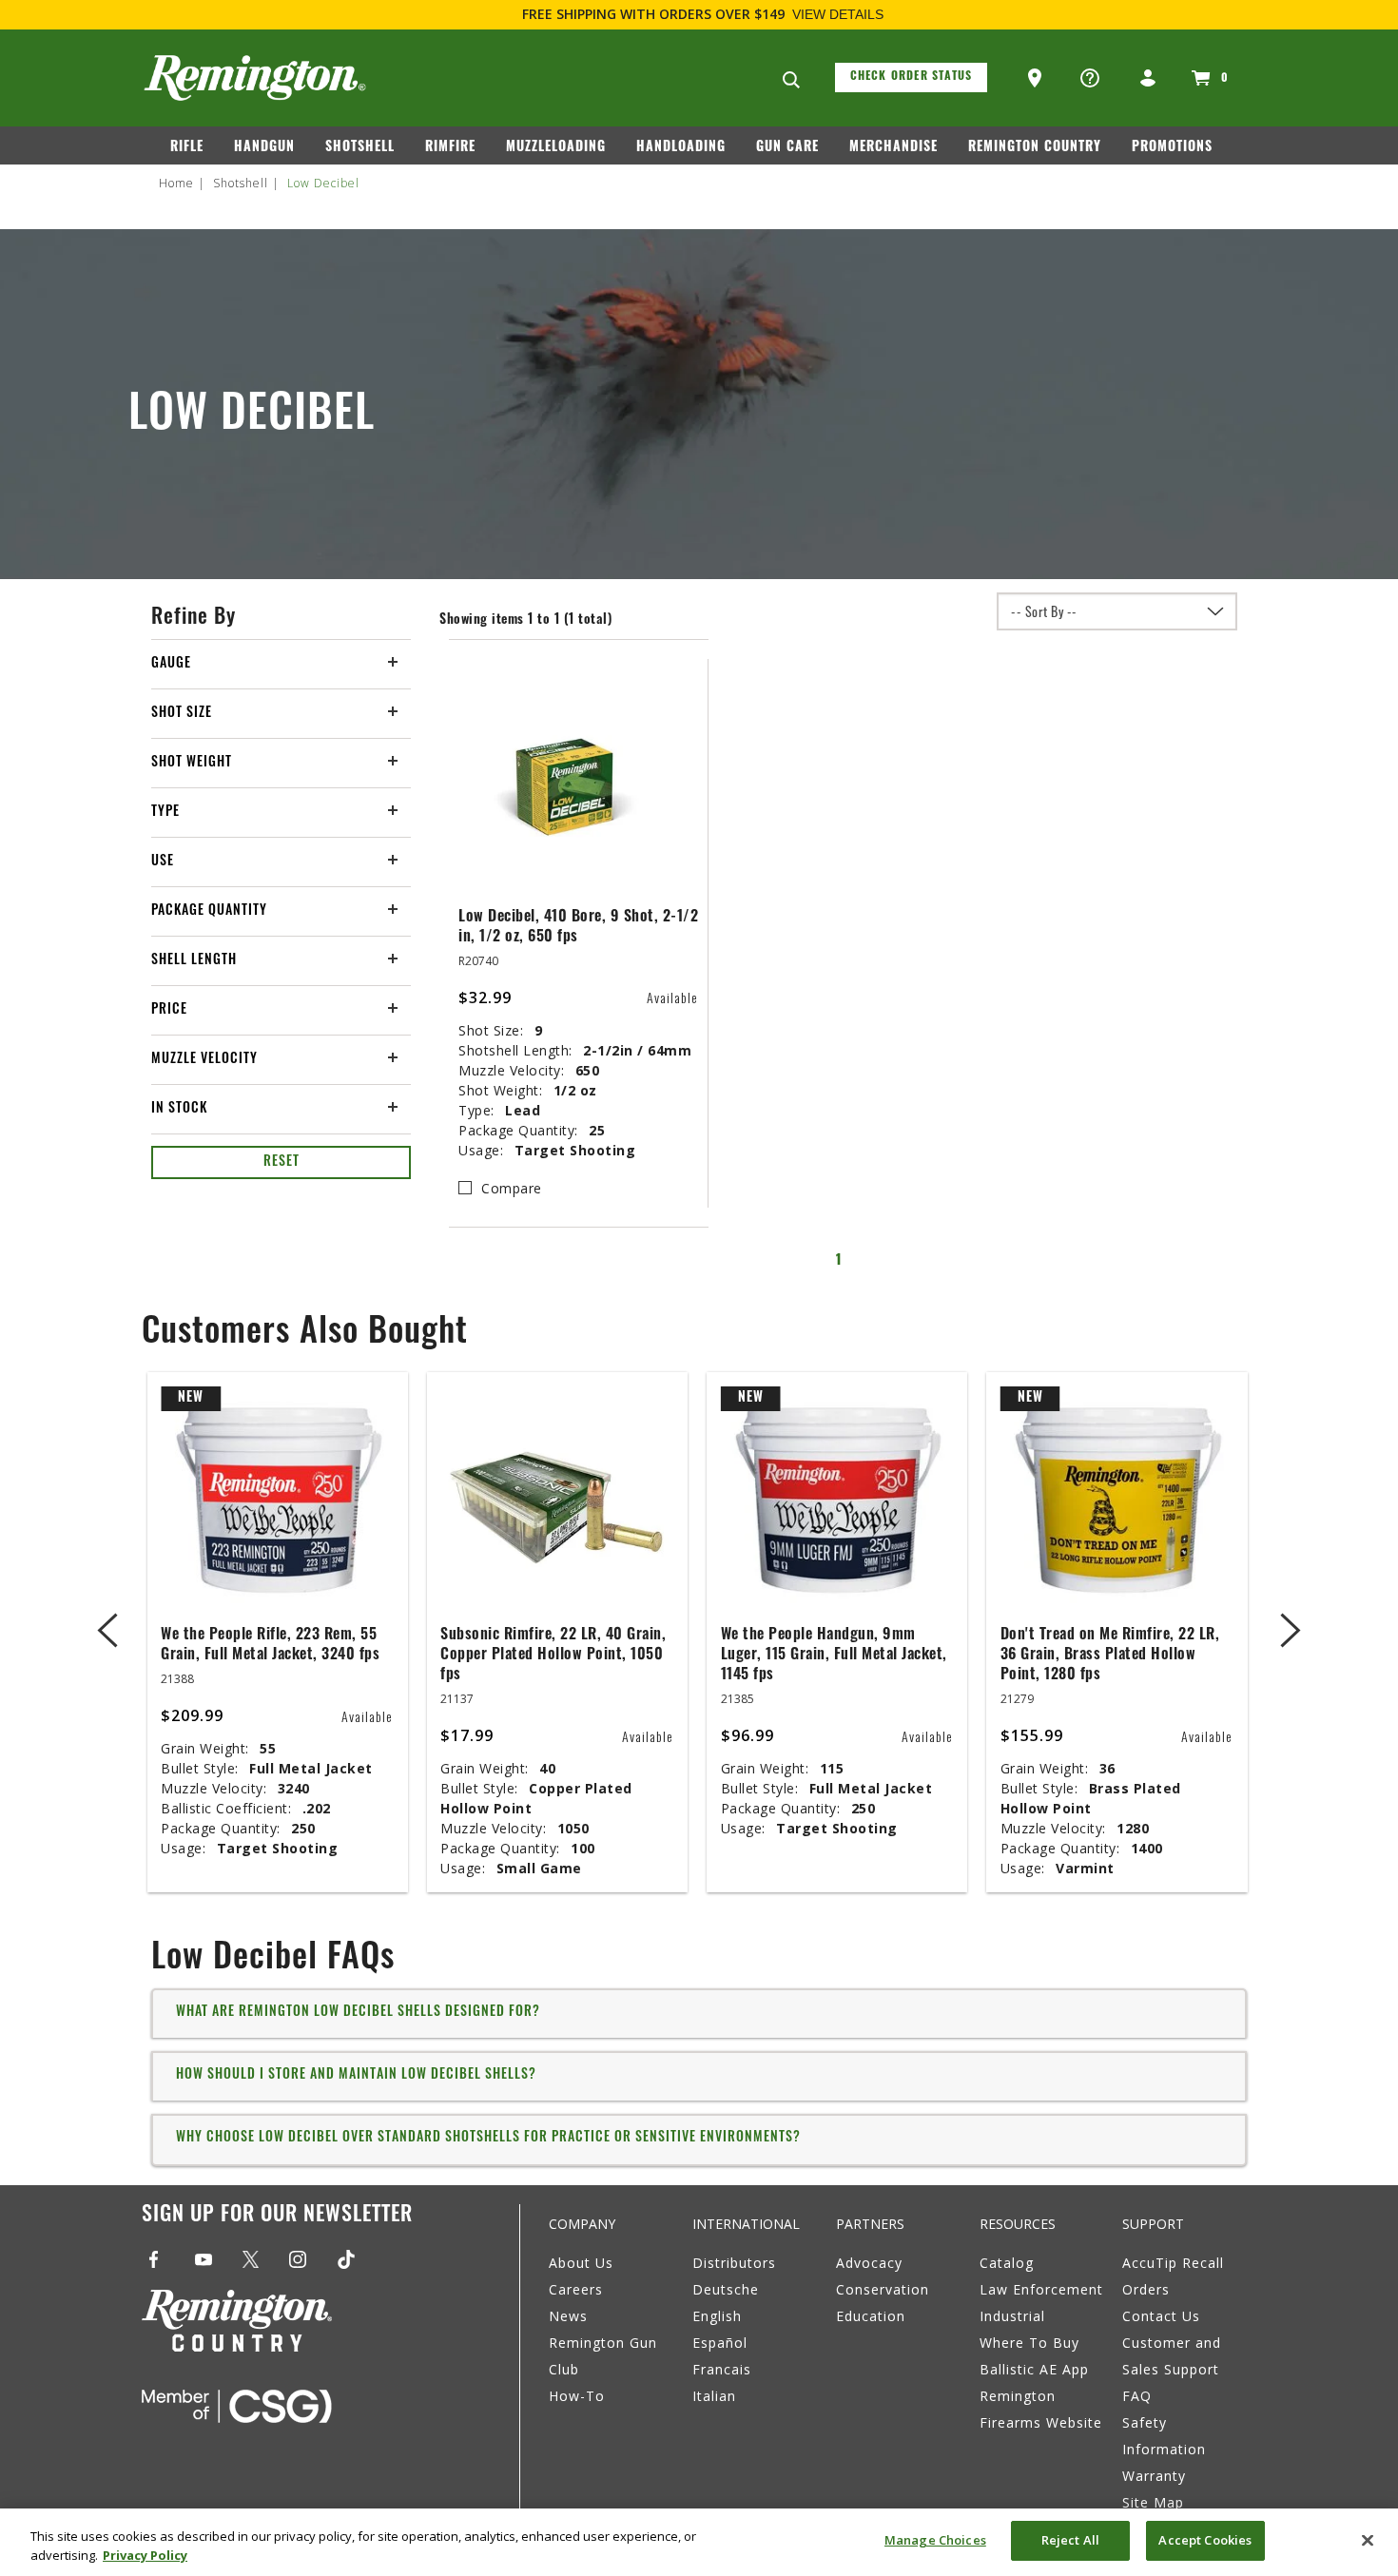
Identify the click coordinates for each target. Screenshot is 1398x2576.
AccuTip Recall (1173, 2263)
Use (163, 862)
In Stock (179, 1109)
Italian (714, 2396)
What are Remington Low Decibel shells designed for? (358, 2013)
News (568, 2316)
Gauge (171, 664)
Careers (576, 2289)
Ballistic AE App (1034, 2369)
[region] (699, 2542)
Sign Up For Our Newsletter (277, 2216)
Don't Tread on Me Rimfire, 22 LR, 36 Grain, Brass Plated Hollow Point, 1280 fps (1110, 1656)
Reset (282, 1162)
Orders (1146, 2289)
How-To (577, 2396)
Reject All (1070, 2540)
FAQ (1137, 2396)
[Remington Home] (255, 78)
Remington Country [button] (1035, 148)
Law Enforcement (1041, 2289)
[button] (1037, 79)
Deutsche (726, 2289)
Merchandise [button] (893, 148)
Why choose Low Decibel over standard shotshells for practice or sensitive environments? (488, 2138)
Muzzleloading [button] (556, 148)
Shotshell (241, 183)
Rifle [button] (187, 148)
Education (871, 2316)
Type (165, 813)
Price (169, 1010)
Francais (722, 2369)
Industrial (1012, 2316)
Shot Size (182, 714)
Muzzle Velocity (204, 1060)
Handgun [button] (264, 148)
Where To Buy (1029, 2343)
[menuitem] (194, 151)
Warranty (1154, 2476)
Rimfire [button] (450, 148)
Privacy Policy (145, 2555)
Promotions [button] (1172, 148)
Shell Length (194, 961)
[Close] (1368, 2540)
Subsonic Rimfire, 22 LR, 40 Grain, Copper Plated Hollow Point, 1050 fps (553, 1656)
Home (176, 183)
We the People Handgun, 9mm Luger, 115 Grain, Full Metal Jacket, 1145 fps (834, 1656)
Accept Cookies (1205, 2540)
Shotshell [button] (360, 148)
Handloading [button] (681, 148)
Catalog (1007, 2263)
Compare (512, 1188)
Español (720, 2343)
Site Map (1153, 2502)
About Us (581, 2263)
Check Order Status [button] (912, 77)
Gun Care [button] (787, 148)
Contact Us (1161, 2316)
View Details (838, 14)
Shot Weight (192, 763)
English (717, 2316)
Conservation (883, 2289)
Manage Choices (935, 2540)
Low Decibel (323, 183)
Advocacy (869, 2263)
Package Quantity (209, 911)
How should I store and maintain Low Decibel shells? (356, 2075)
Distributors (734, 2263)
